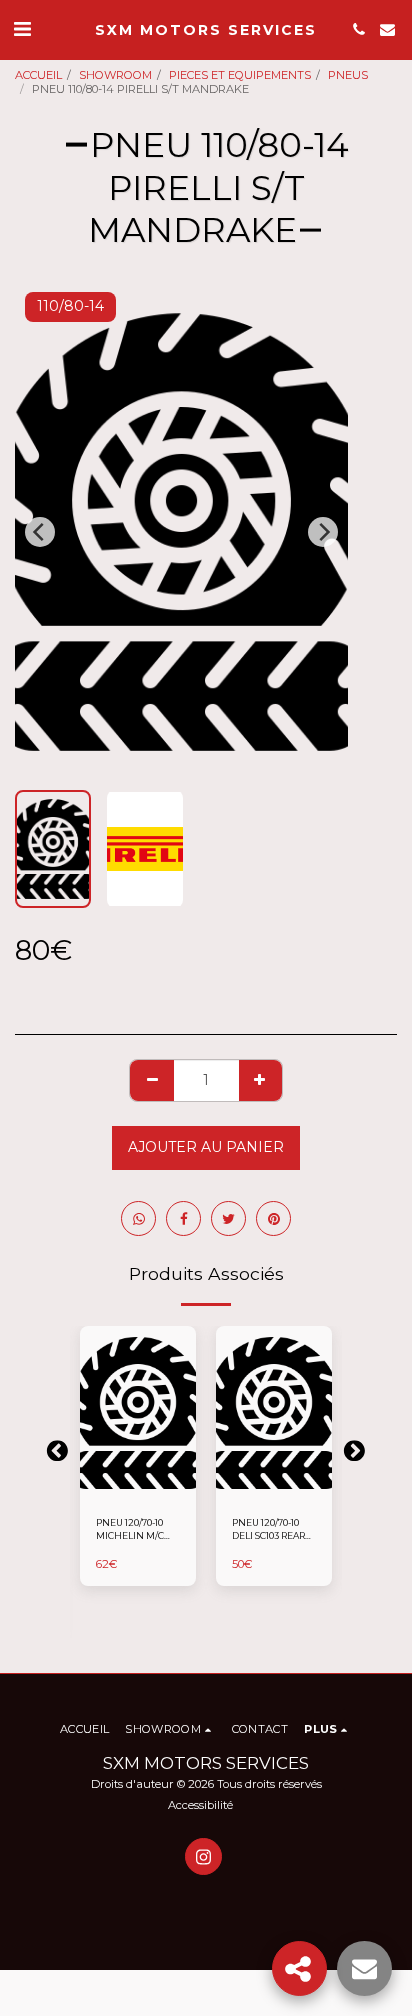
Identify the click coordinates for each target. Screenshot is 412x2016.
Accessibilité (200, 1805)
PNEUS (348, 75)
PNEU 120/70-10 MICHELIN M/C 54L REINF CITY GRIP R (130, 1530)
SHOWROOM (115, 75)
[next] (323, 532)
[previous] (40, 532)
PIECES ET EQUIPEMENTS (240, 75)
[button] (22, 29)
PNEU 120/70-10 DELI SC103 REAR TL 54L (268, 1530)
